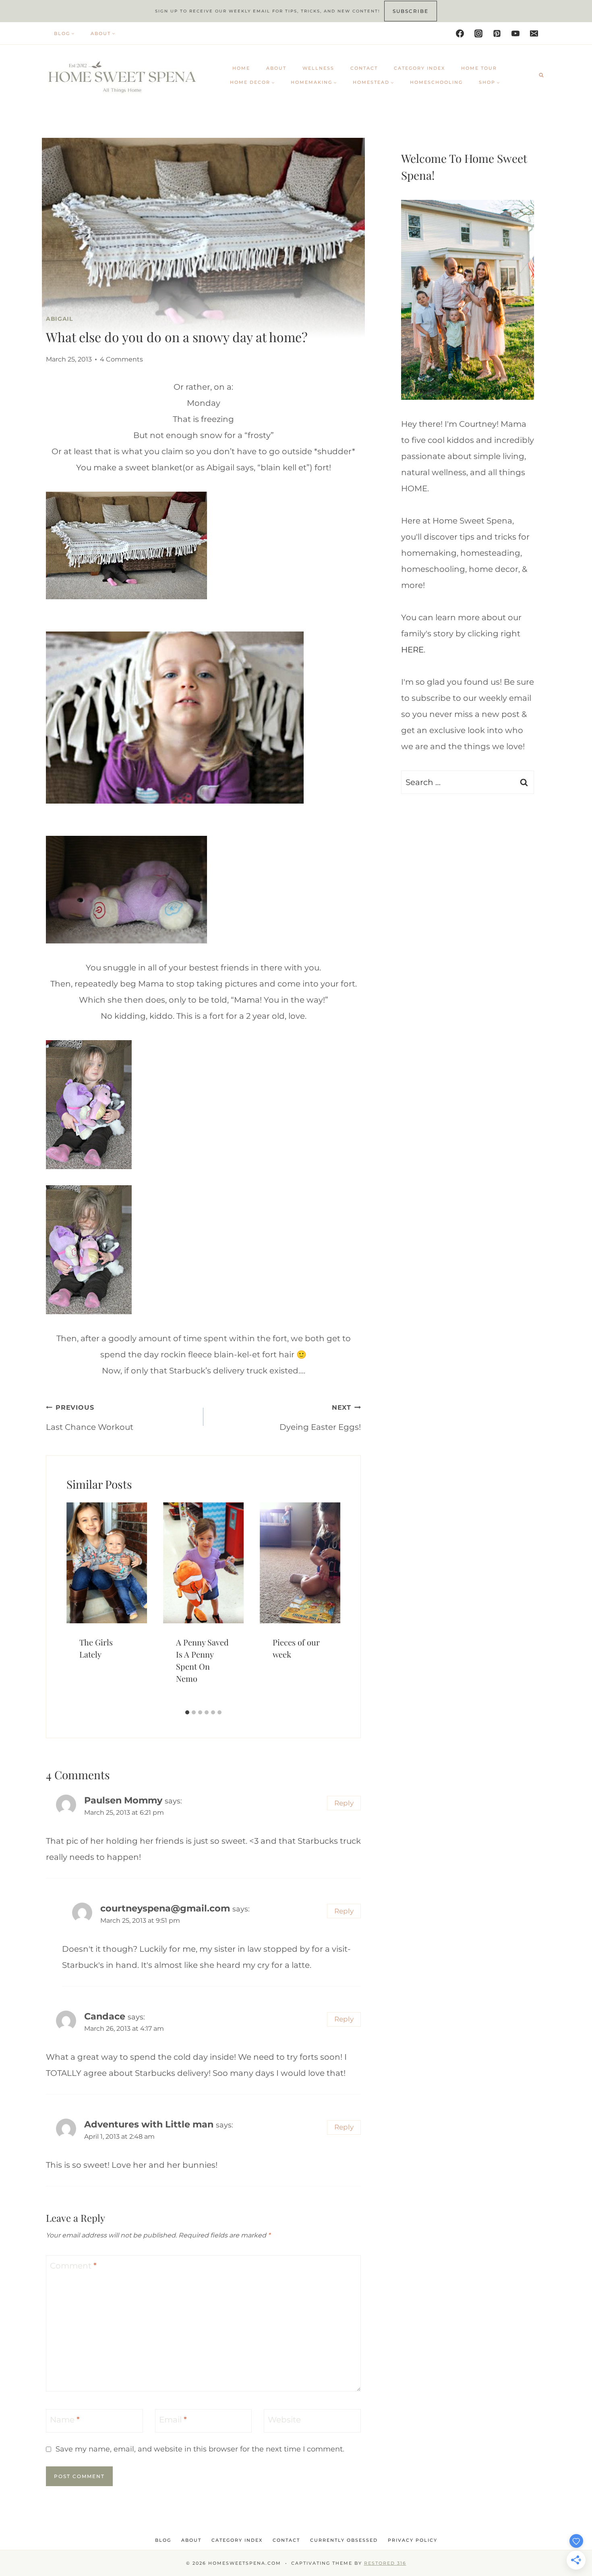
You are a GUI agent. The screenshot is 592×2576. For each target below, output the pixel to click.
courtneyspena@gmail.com (165, 1908)
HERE (412, 650)
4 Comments (121, 359)
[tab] (187, 1712)
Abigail (59, 319)
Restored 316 (385, 2563)
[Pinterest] (497, 33)
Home (241, 68)
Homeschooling (436, 82)
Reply (344, 1803)
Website (284, 2420)
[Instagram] (478, 33)
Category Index (419, 68)
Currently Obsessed (344, 2540)
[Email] (534, 33)
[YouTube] (515, 33)
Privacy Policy (413, 2540)
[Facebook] (460, 33)
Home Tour (479, 68)
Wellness (318, 68)
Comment (73, 2266)
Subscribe (411, 11)
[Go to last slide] (76, 1604)
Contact (364, 68)
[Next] (331, 1604)
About (276, 68)
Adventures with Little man (149, 2124)
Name (65, 2420)
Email (173, 2420)
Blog (163, 2540)
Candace (105, 2016)
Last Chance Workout (90, 1418)
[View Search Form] (541, 75)
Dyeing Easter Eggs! (320, 1418)
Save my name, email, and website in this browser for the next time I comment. (200, 2449)
